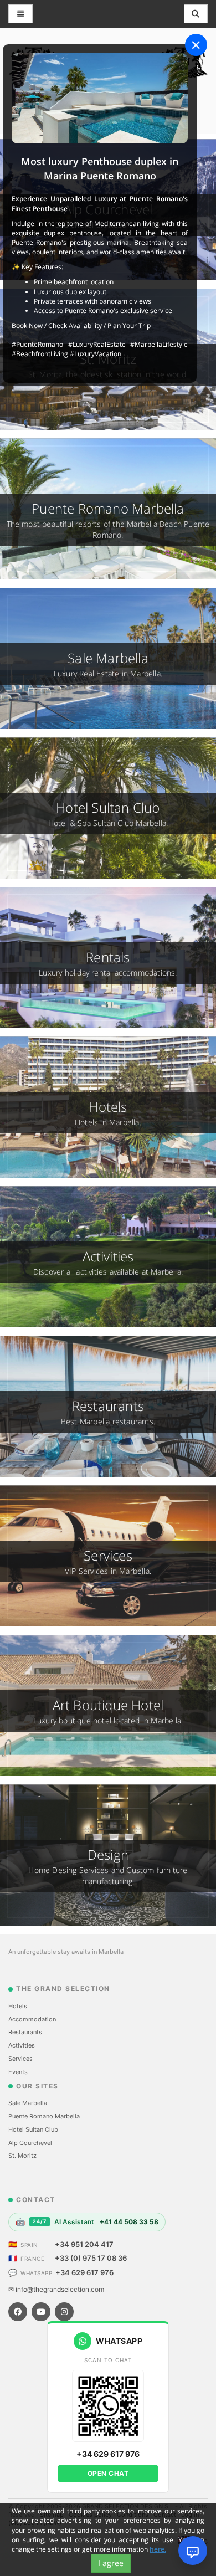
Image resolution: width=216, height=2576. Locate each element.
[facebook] (18, 2312)
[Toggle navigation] (196, 14)
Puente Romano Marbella (44, 2116)
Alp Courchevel (30, 2143)
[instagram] (64, 2312)
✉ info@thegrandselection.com (56, 2289)
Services (20, 2059)
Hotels (18, 2006)
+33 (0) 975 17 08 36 (91, 2258)
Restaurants (25, 2032)
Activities (22, 2045)
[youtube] (41, 2312)
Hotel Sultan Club (33, 2129)
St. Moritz (22, 2156)
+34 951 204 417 (84, 2244)
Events (18, 2072)
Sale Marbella (28, 2103)
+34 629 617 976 (84, 2272)
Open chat (108, 2473)
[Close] (196, 45)
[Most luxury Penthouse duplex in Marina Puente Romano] (100, 98)
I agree (111, 2563)
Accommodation (32, 2019)
